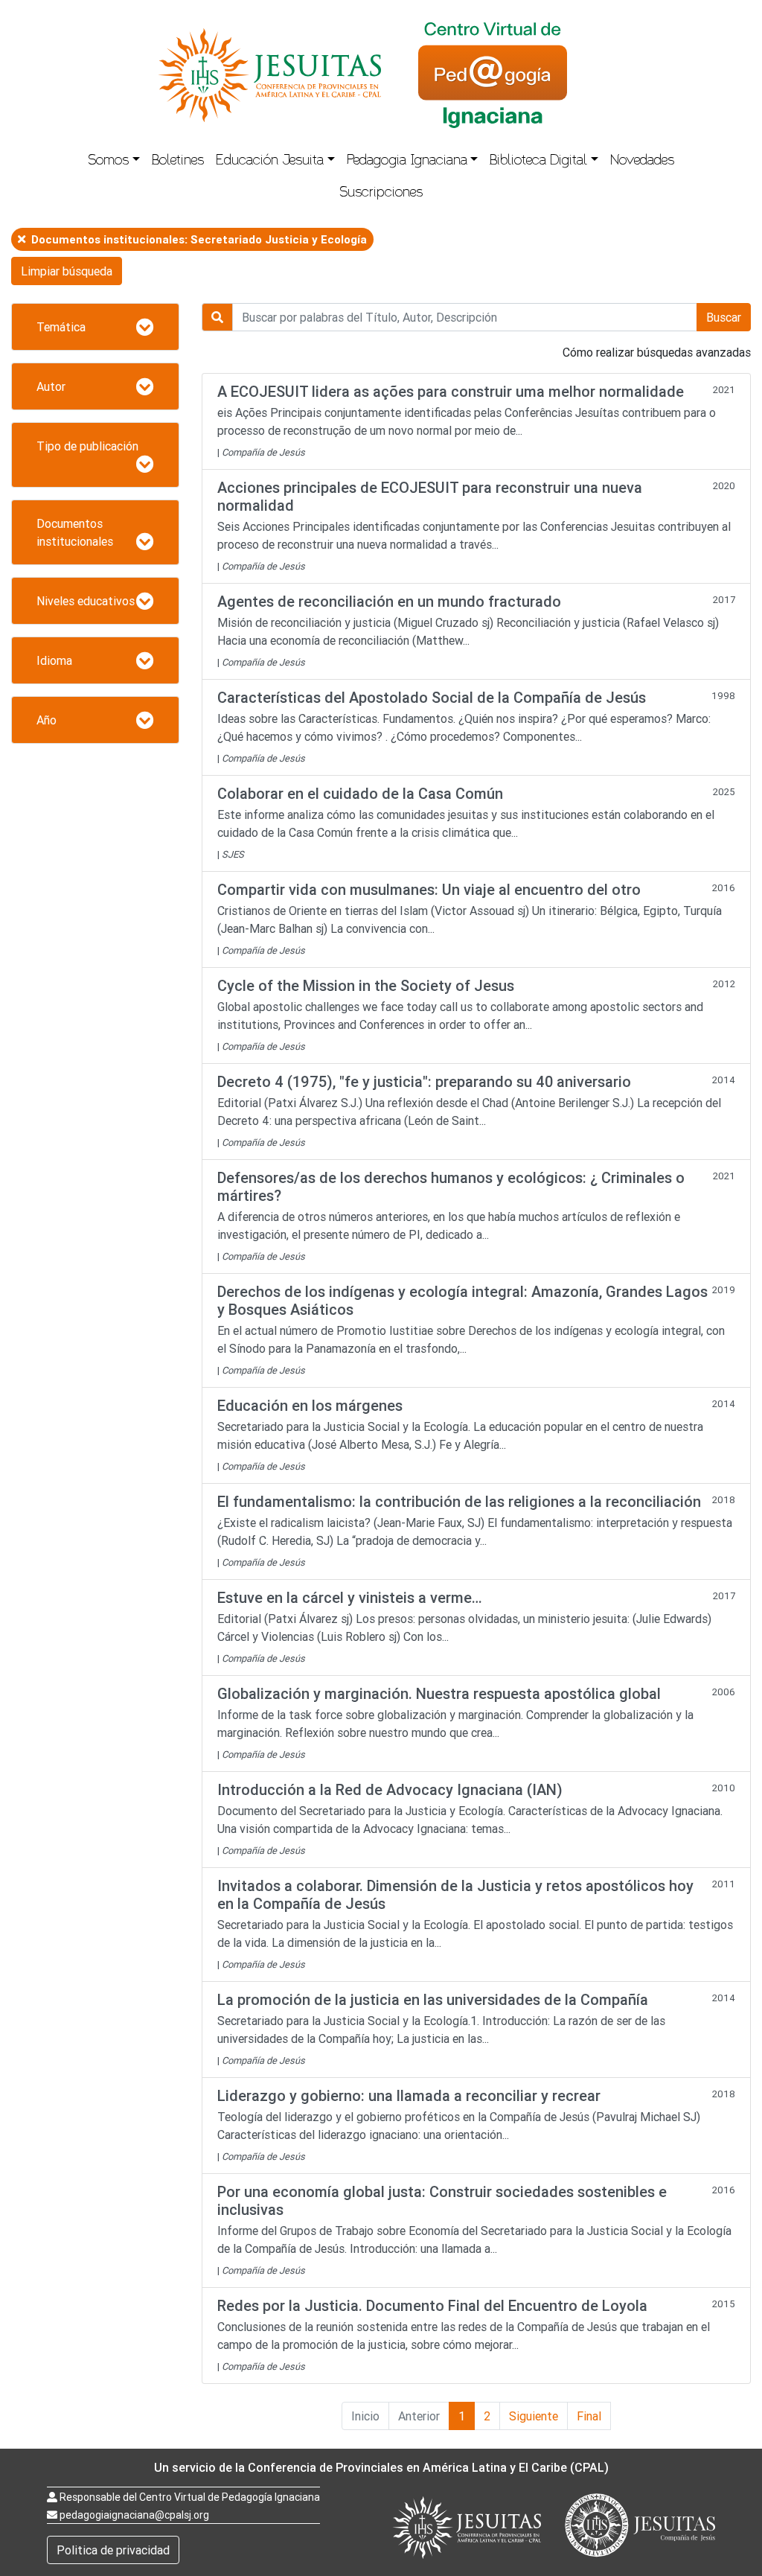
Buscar (724, 317)
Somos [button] (108, 162)
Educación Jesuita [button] (270, 162)
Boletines (178, 162)
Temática (61, 327)
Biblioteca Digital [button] (538, 162)
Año (47, 720)
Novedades (642, 162)
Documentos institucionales (75, 532)
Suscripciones (381, 194)
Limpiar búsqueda (67, 271)
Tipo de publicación (87, 446)
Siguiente (534, 2416)
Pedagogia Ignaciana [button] (407, 162)
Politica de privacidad (113, 2550)
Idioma (54, 660)
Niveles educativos (86, 601)
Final (589, 2416)
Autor (51, 386)
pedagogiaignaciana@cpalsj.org (134, 2515)
